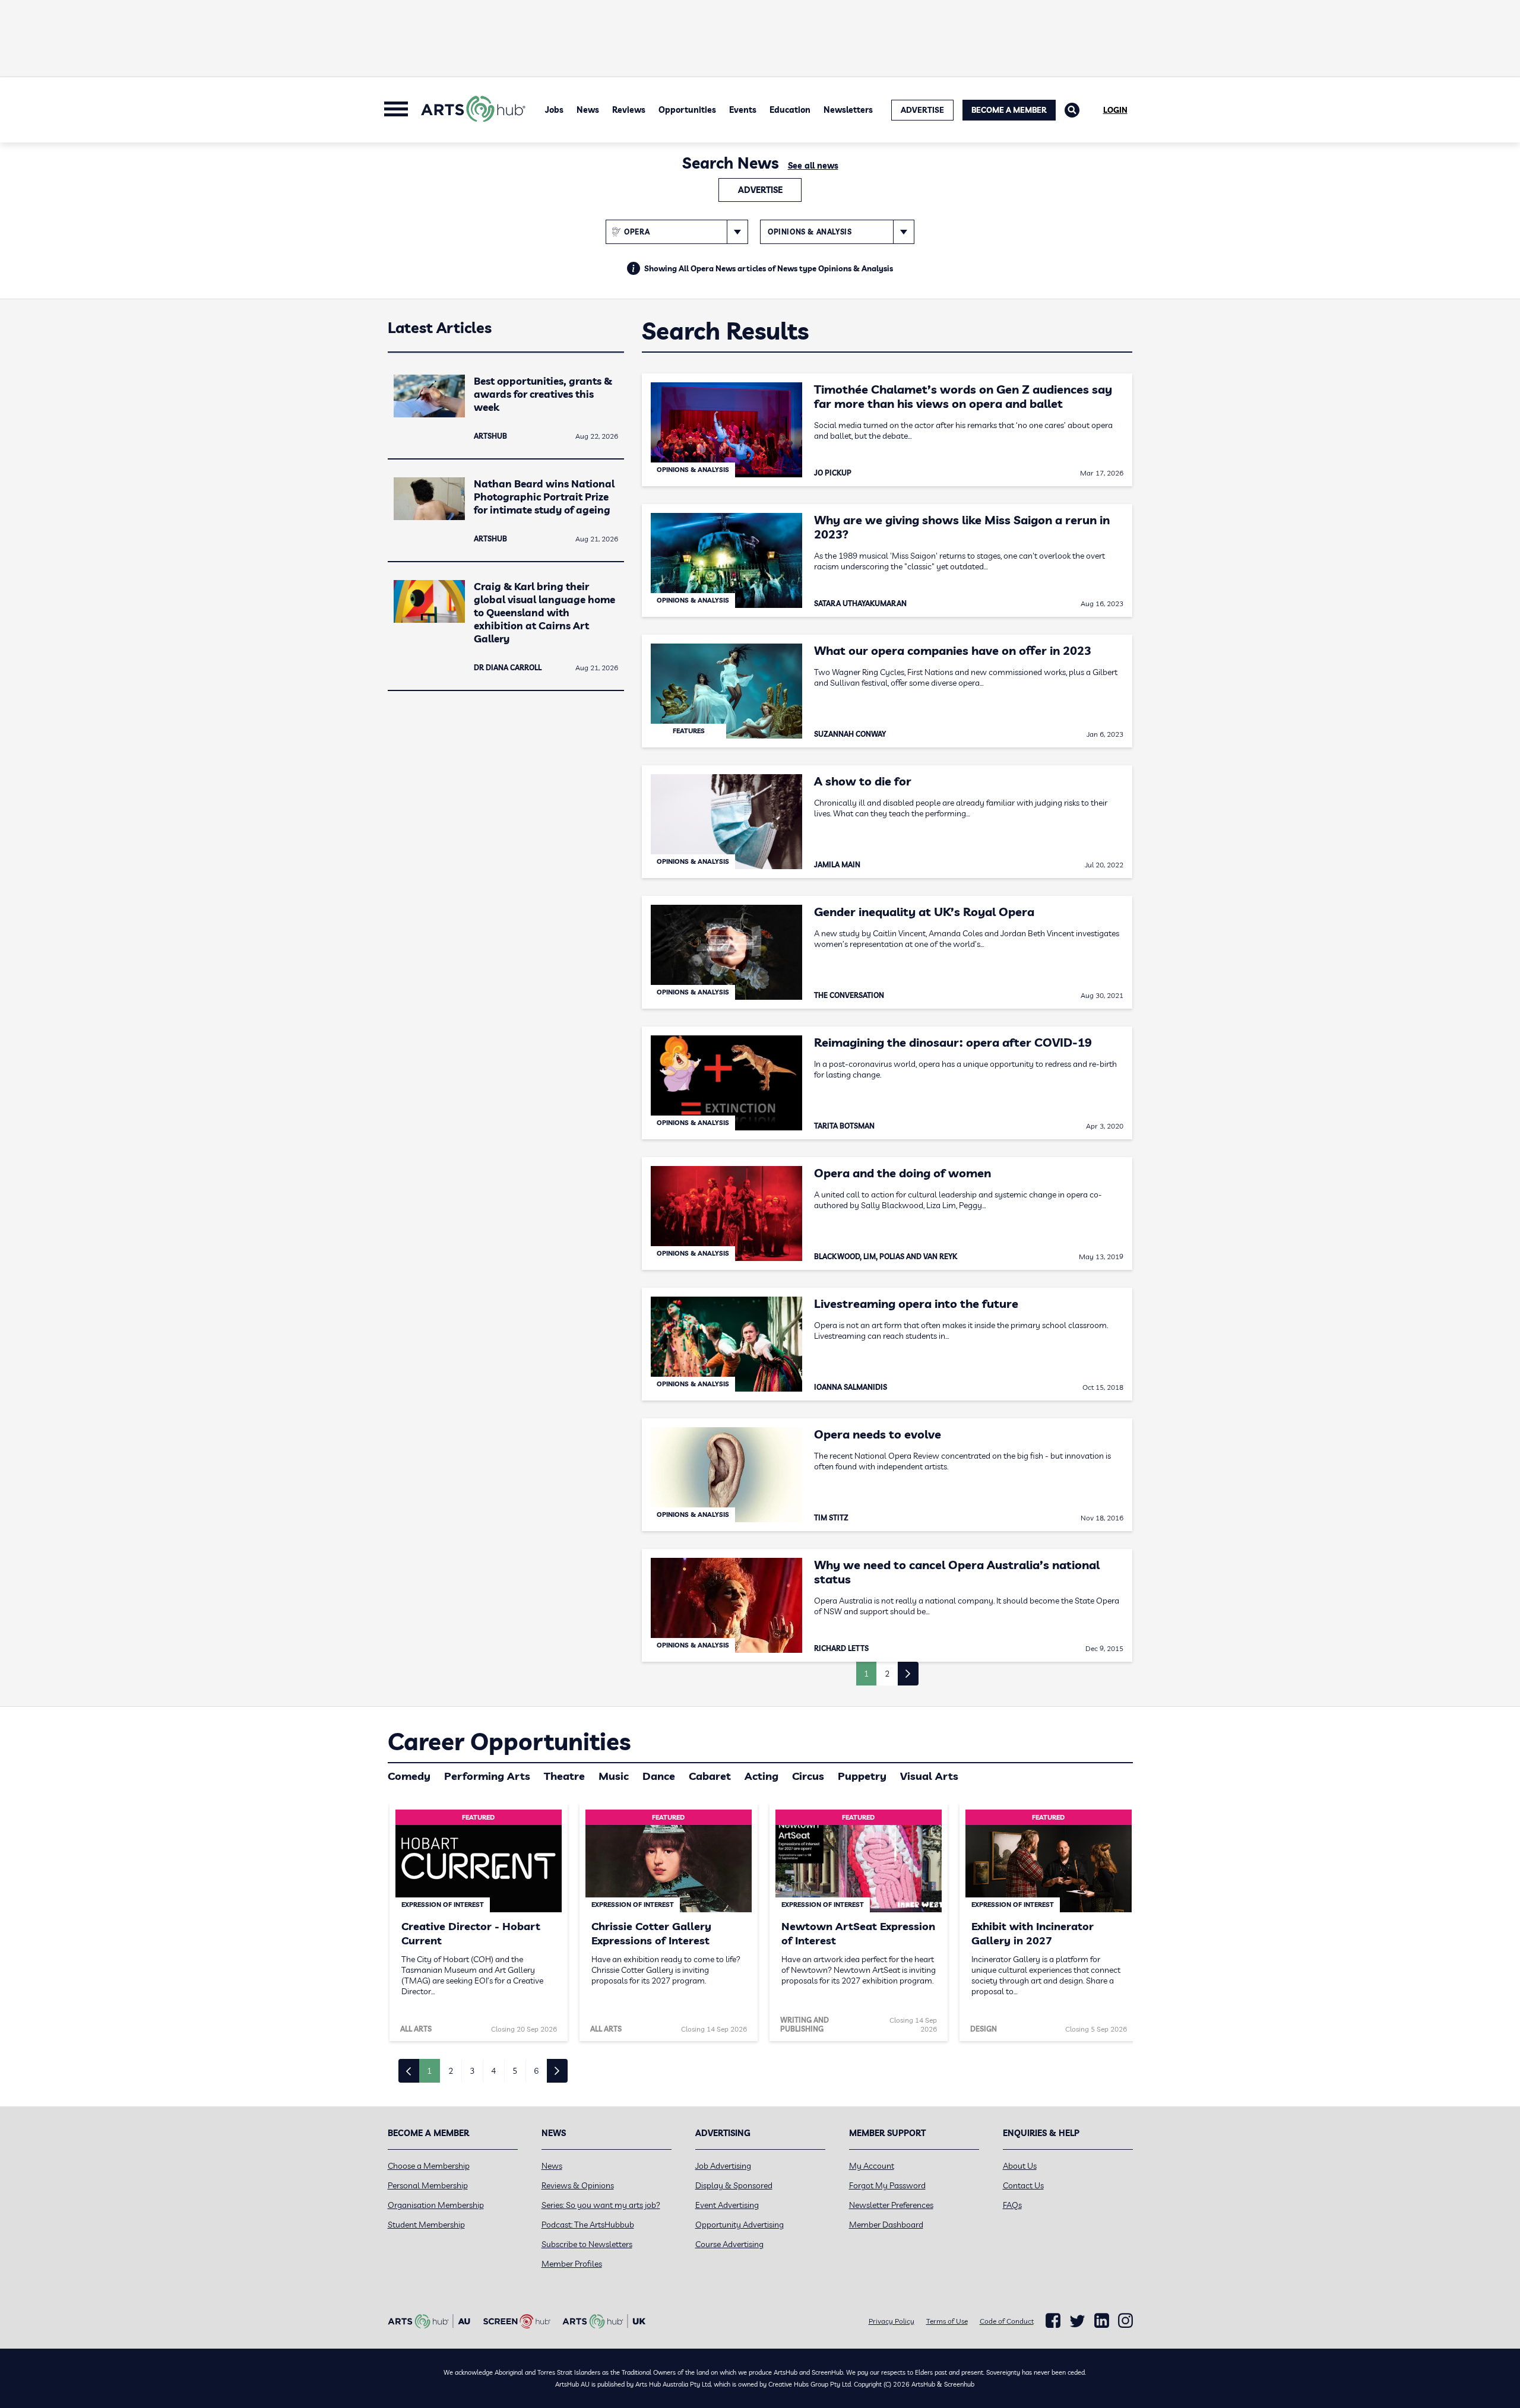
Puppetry (862, 1776)
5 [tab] (515, 2071)
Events (743, 110)
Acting (761, 1776)
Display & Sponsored (734, 2185)
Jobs (554, 110)
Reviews (629, 110)
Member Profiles (572, 2264)
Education (790, 110)
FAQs (1012, 2205)
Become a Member (1009, 110)
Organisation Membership (436, 2205)
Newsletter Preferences (891, 2205)
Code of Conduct (1007, 2321)
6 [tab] (536, 2071)
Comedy (409, 1776)
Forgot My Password (887, 2185)
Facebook (1053, 2321)
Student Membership (426, 2225)
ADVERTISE (922, 110)
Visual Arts (929, 1776)
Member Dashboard (886, 2225)
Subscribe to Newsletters (587, 2244)
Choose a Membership (429, 2166)
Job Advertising (723, 2166)
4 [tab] (493, 2071)
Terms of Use (947, 2321)
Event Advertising (727, 2205)
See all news (813, 166)
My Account (872, 2166)
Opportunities (687, 110)
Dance (659, 1776)
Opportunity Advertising (740, 2225)
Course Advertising (729, 2244)
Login (1115, 110)
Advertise (760, 190)
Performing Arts (487, 1776)
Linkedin (1102, 2321)
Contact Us (1023, 2185)
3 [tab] (472, 2071)
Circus (808, 1776)
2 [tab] (451, 2071)
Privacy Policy (892, 2321)
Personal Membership (428, 2185)
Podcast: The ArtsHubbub (588, 2225)
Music (614, 1776)
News (588, 110)
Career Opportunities (509, 1741)
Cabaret (710, 1776)
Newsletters (848, 110)
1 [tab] (429, 2071)
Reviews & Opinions (578, 2185)
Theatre (564, 1776)
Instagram (1125, 2321)
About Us (1020, 2166)
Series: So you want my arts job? (601, 2205)
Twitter (1077, 2321)
